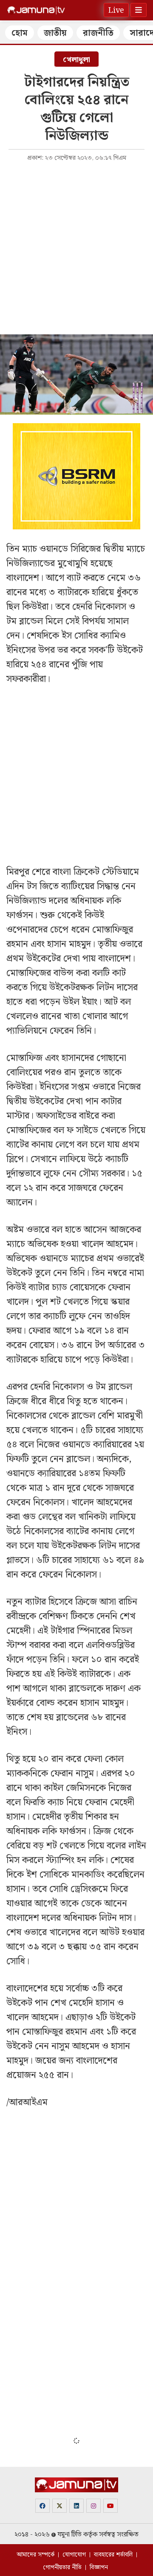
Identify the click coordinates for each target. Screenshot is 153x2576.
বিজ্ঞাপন (99, 2568)
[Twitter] (59, 2506)
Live (116, 10)
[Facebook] (42, 2506)
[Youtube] (110, 2506)
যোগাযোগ (74, 2555)
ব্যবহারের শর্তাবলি (113, 2555)
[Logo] (36, 10)
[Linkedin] (76, 2506)
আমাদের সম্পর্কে (35, 2555)
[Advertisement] (76, 247)
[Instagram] (93, 2506)
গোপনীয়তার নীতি (62, 2568)
